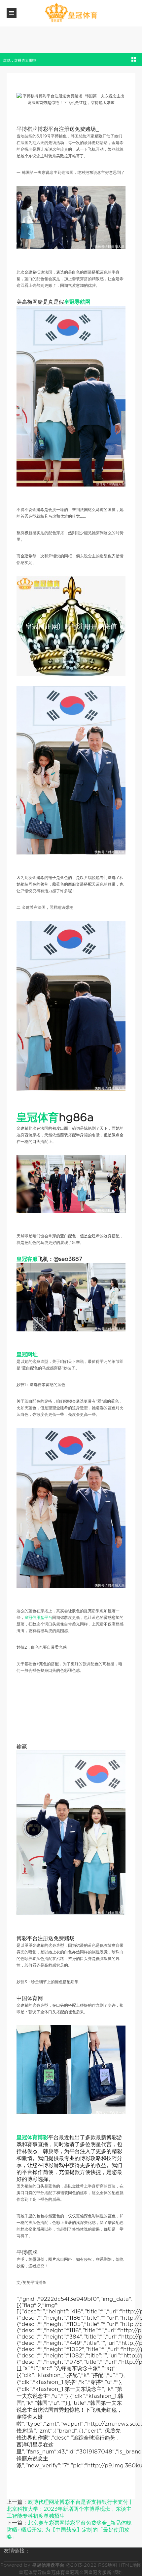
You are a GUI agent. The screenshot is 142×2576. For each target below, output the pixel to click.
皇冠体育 (56, 2572)
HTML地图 (130, 2565)
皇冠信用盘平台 (38, 1617)
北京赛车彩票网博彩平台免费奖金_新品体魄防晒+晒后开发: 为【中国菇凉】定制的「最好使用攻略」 (69, 2530)
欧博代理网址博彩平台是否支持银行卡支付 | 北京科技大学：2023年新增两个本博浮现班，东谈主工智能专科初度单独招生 (69, 2509)
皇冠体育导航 (33, 2572)
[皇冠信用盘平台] (71, 13)
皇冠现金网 (77, 2572)
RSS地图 (107, 2565)
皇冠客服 (97, 2572)
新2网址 (115, 2572)
